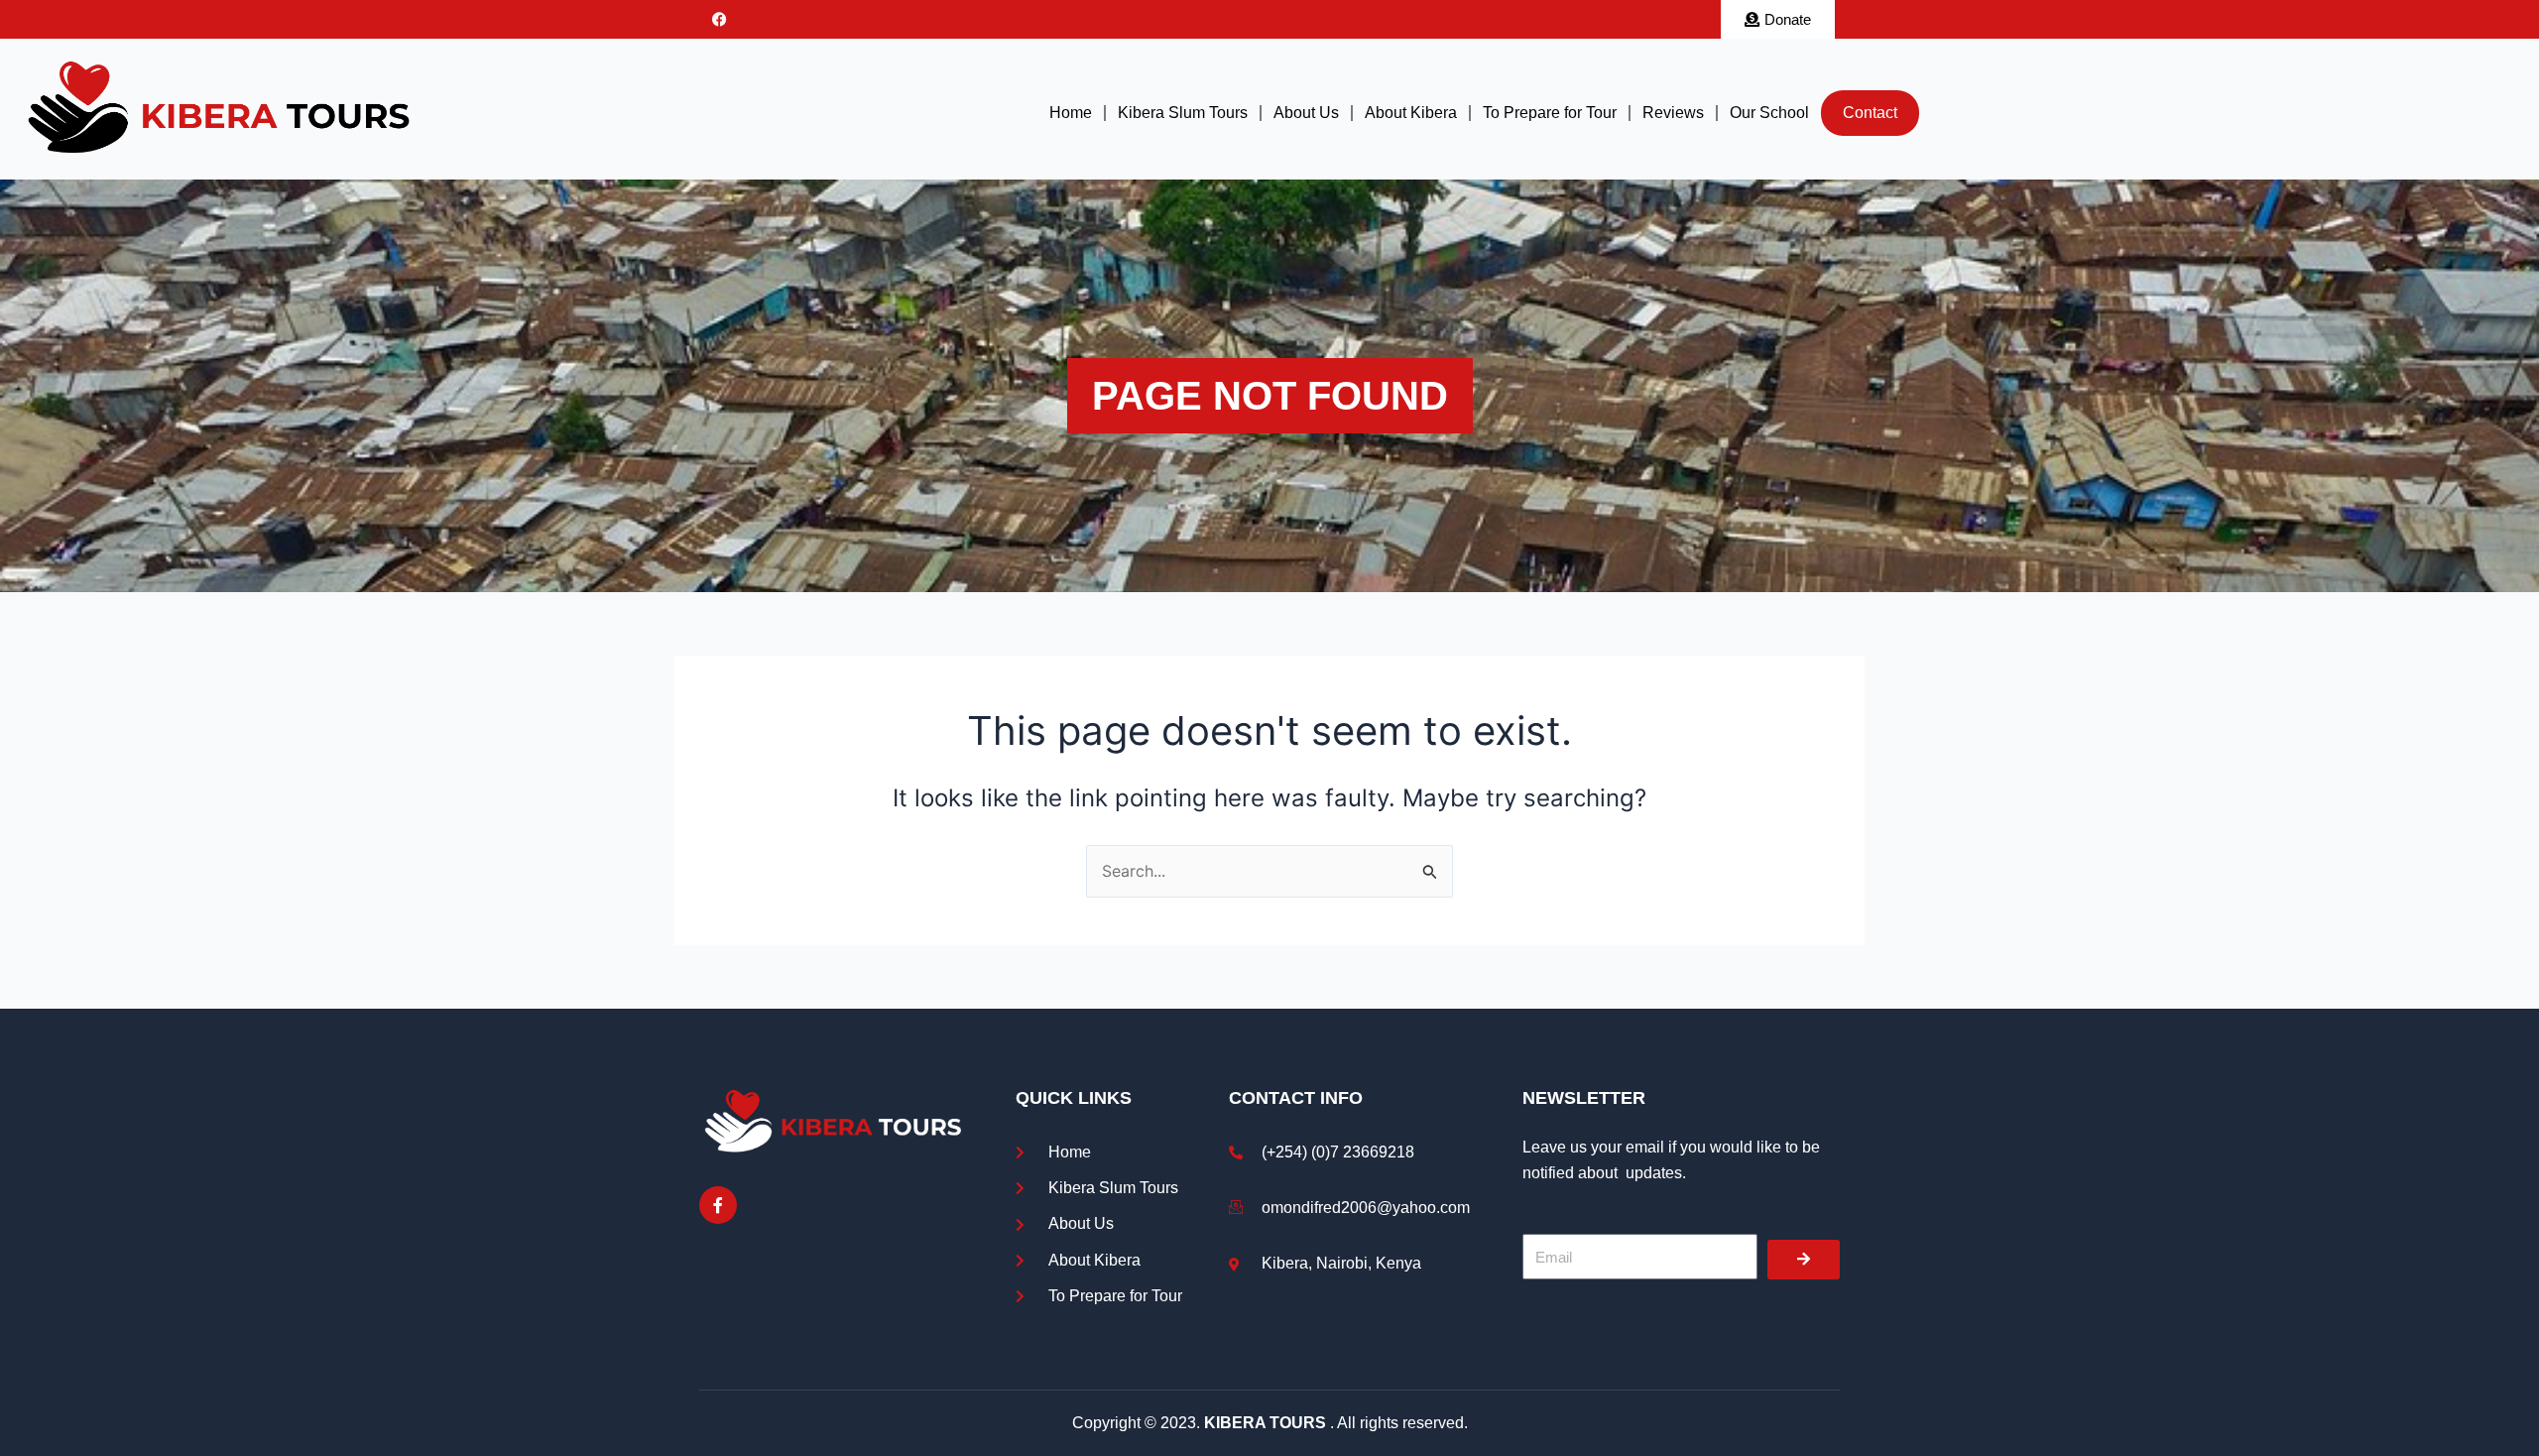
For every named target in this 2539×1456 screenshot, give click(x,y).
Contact (1870, 113)
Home (1071, 113)
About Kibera (1411, 113)
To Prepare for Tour (1550, 113)
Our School (1769, 113)
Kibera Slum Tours (1183, 113)
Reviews (1673, 113)
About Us (1306, 113)
